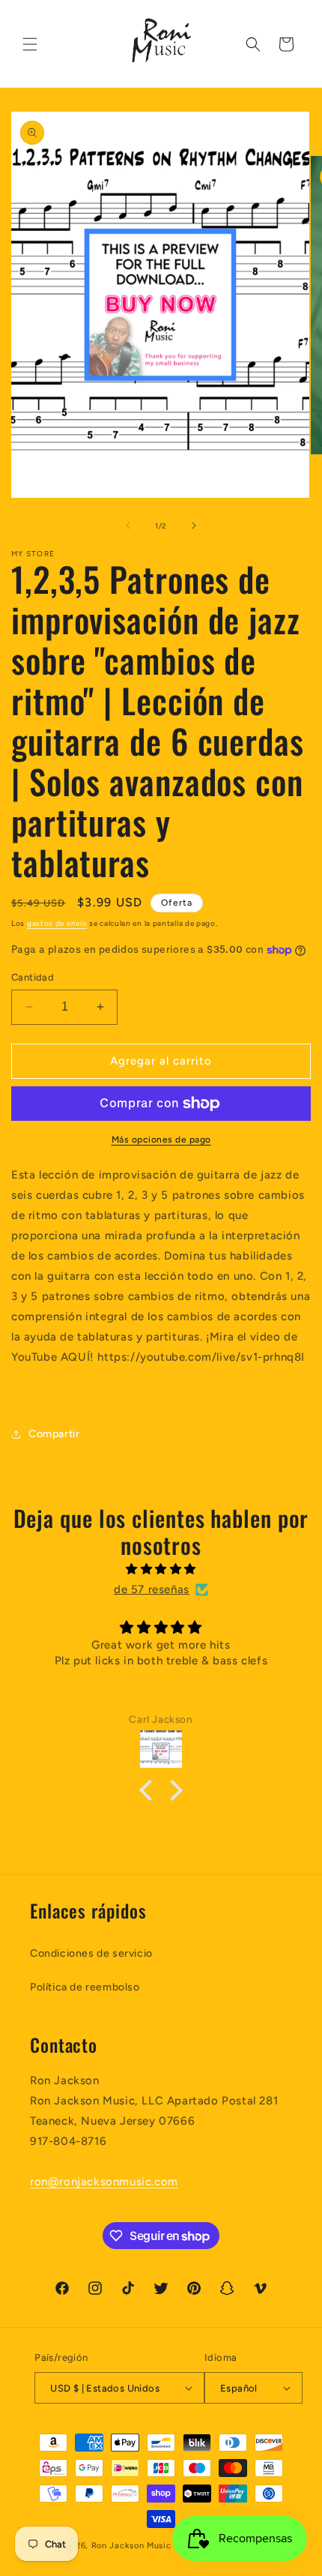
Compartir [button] (54, 1434)
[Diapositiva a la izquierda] (128, 526)
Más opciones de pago (161, 1140)
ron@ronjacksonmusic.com (104, 2182)
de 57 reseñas (152, 1589)
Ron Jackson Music (131, 2546)
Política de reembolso (85, 1987)
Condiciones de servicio (91, 1953)
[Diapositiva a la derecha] (194, 526)
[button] (30, 44)
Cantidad (33, 977)
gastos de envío (57, 923)
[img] (161, 1569)
